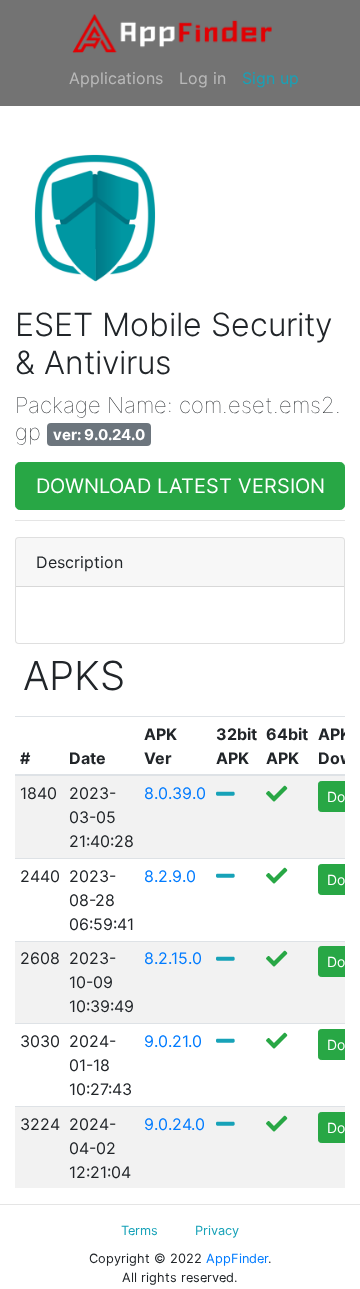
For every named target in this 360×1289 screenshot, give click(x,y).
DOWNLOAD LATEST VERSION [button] (180, 486)
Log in (202, 78)
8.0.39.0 (175, 793)
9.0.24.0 (174, 1124)
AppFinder (237, 1258)
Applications (116, 78)
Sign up (270, 78)
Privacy (217, 1230)
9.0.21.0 (173, 1041)
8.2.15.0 (173, 958)
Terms (139, 1230)
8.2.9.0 (172, 876)
